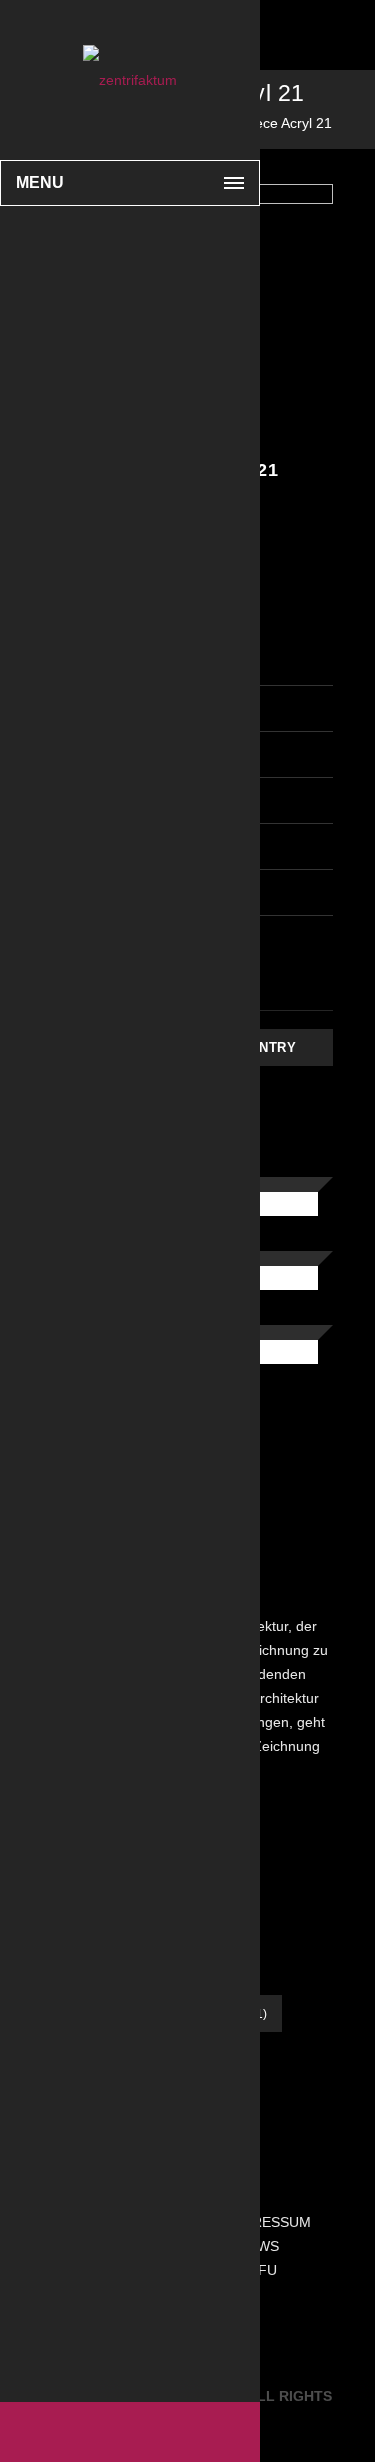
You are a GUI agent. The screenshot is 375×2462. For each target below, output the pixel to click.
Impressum (269, 2222)
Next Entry (252, 1047)
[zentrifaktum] (130, 80)
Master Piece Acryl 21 (263, 123)
